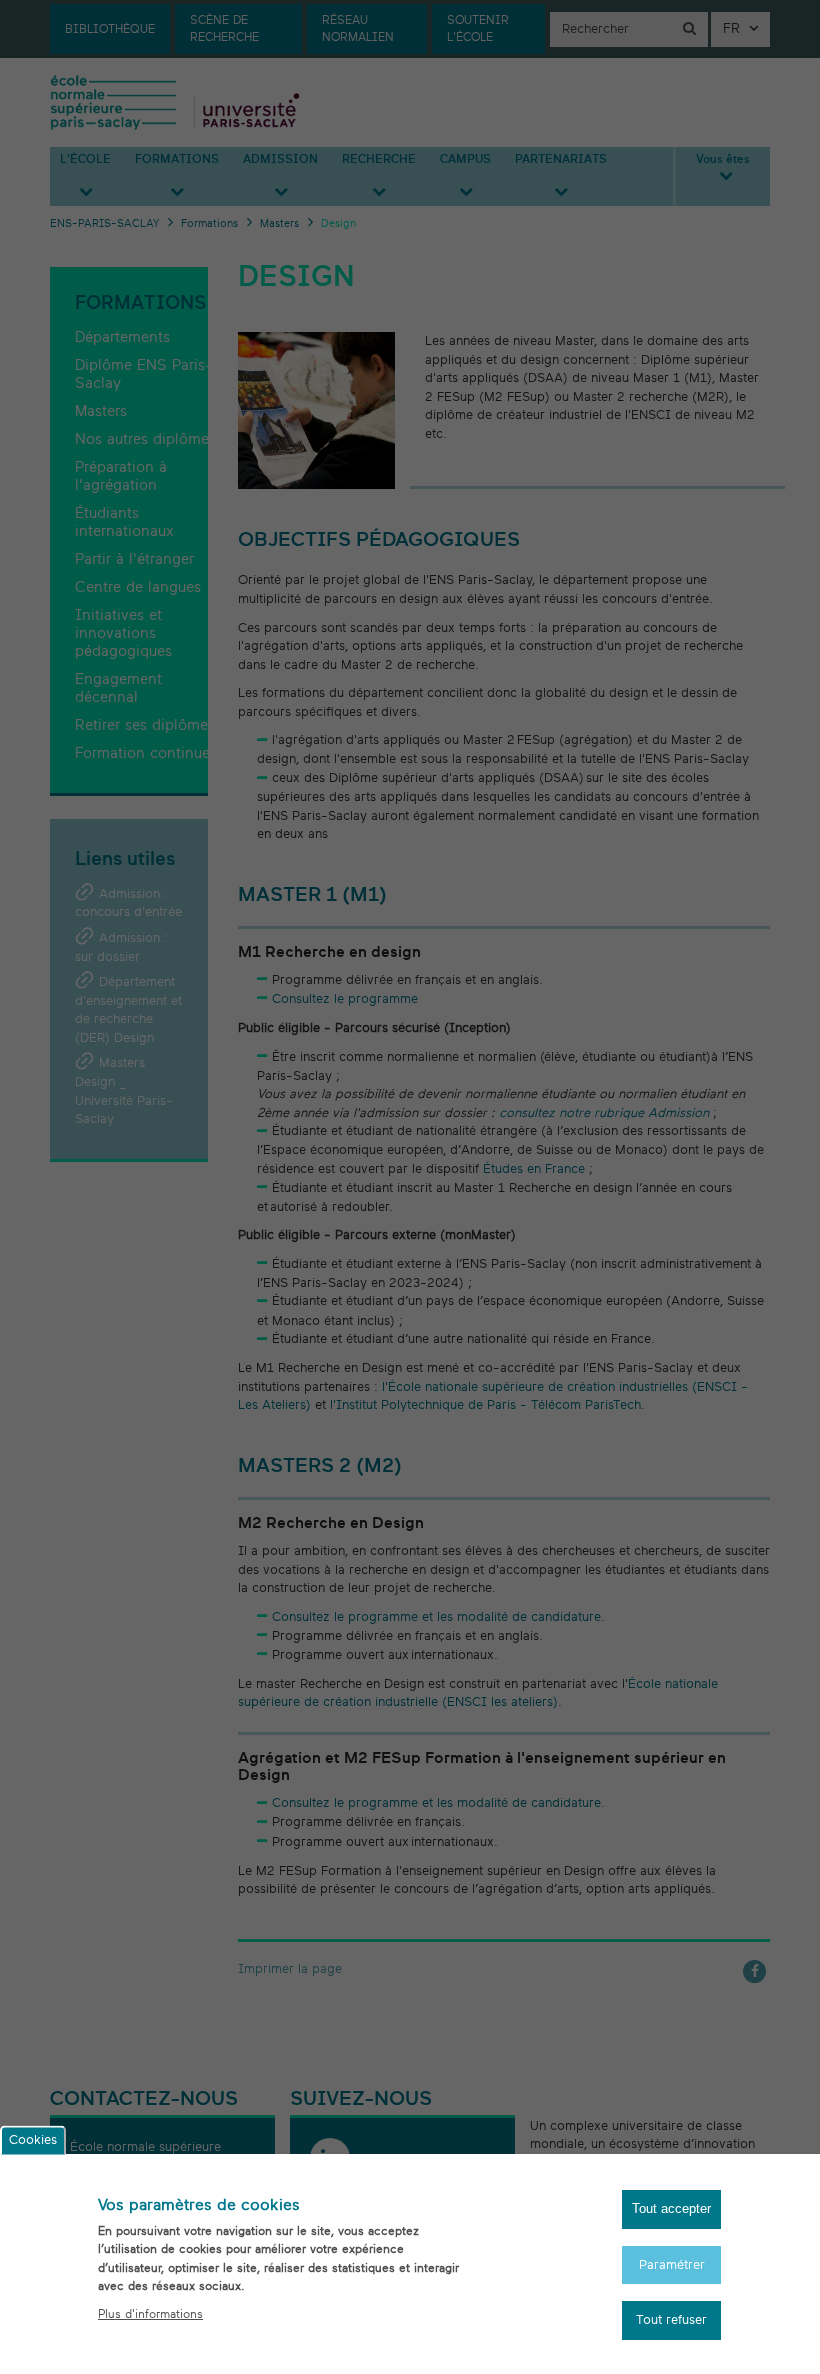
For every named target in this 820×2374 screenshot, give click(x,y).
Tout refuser (671, 2320)
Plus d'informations (150, 2314)
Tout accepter (671, 2208)
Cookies (33, 2141)
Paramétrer (672, 2265)
